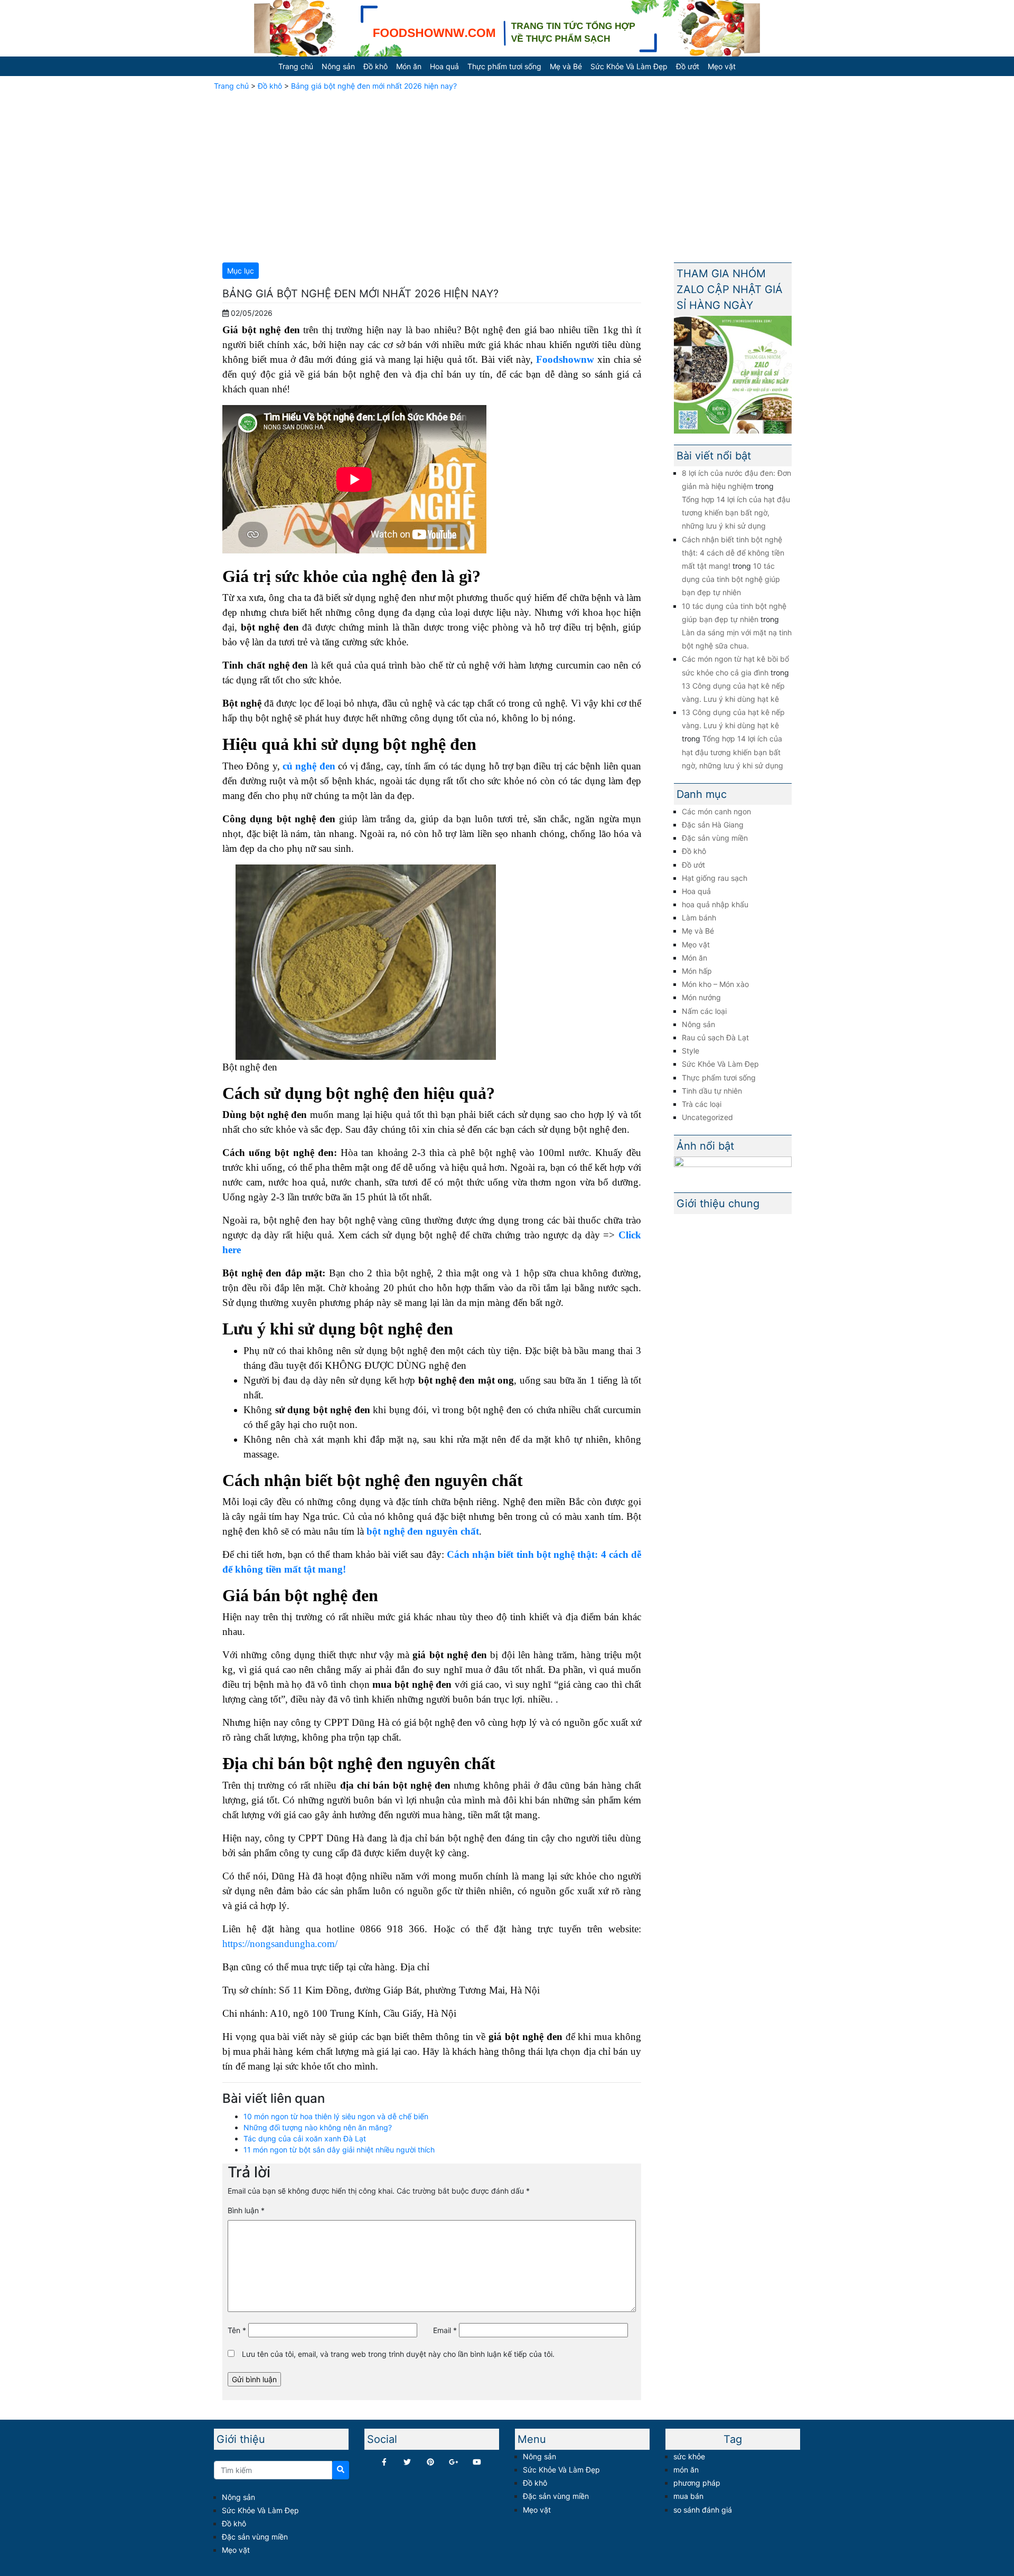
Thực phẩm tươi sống (504, 66)
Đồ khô (375, 66)
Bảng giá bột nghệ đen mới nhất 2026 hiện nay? (374, 86)
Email (445, 2330)
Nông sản (338, 66)
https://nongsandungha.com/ (280, 1944)
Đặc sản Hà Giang (713, 825)
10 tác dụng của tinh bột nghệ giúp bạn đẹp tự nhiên (731, 579)
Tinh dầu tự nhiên (712, 1091)
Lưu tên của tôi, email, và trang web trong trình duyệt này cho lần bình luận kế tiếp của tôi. (398, 2354)
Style (691, 1051)
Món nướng (701, 997)
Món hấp (697, 971)
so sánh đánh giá (703, 2510)
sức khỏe (689, 2456)
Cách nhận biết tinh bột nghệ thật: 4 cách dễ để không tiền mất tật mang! (733, 553)
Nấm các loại (704, 1011)
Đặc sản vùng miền (715, 838)
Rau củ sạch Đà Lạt (715, 1037)
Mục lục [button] (241, 271)
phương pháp (697, 2483)
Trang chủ (296, 66)
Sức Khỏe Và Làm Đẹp (629, 66)
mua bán (688, 2496)
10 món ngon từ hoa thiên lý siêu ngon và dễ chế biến (336, 2116)
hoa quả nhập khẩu (715, 904)
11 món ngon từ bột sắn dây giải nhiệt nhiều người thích (339, 2150)
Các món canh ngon (716, 811)
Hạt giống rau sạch (715, 878)
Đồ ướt (688, 66)
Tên (237, 2330)
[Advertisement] (507, 175)
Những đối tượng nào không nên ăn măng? (318, 2127)
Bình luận (246, 2210)
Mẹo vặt (722, 66)
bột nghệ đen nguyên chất (423, 1531)
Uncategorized (707, 1117)
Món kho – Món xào (715, 984)
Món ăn (409, 66)
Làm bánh (699, 918)
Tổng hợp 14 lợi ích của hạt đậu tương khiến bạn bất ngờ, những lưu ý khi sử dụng (736, 513)
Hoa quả (444, 66)
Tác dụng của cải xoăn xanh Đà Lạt (305, 2138)
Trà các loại (702, 1104)
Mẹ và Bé (566, 66)
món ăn (686, 2470)
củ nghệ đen (309, 766)
